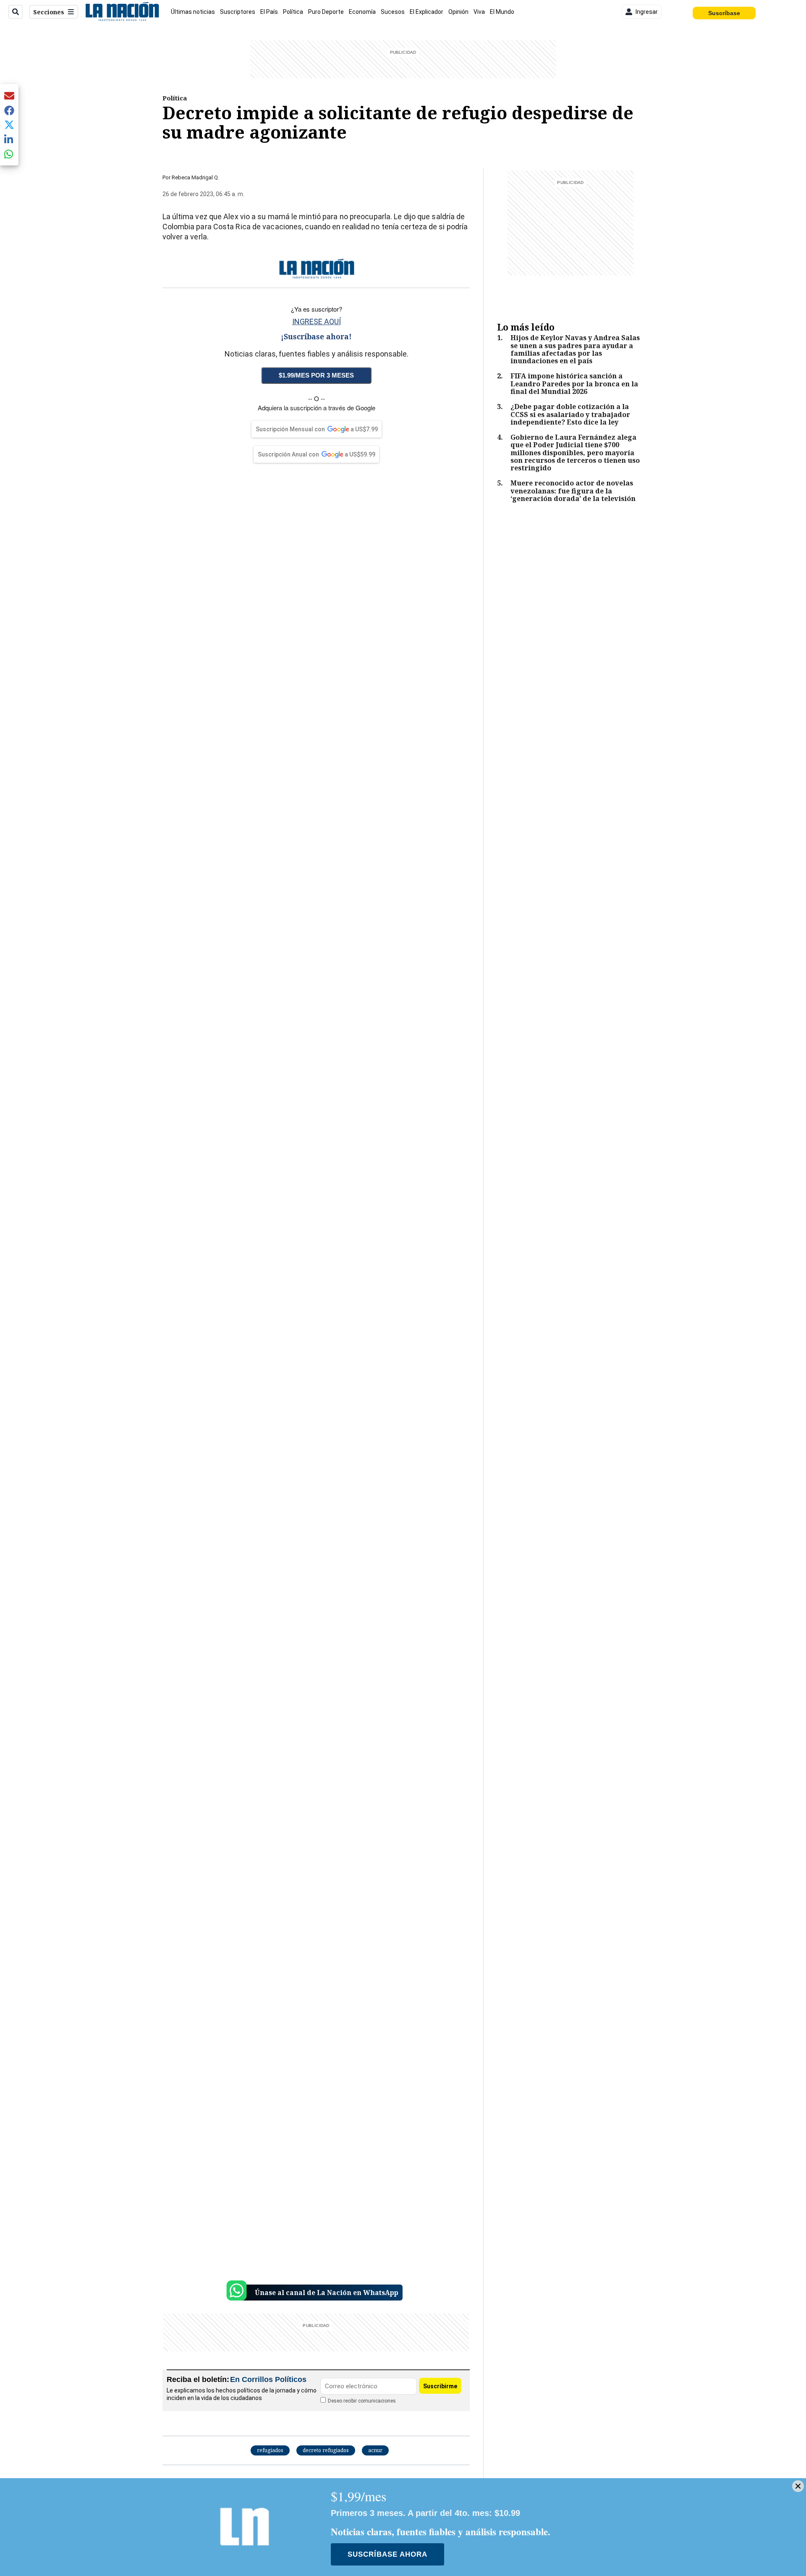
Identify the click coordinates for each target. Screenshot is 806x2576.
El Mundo (502, 12)
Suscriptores (238, 12)
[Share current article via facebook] (9, 110)
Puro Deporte (326, 12)
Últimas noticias (193, 12)
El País (269, 12)
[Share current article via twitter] (9, 125)
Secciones (49, 12)
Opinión (458, 12)
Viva (479, 12)
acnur (375, 2450)
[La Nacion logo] (122, 12)
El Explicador (427, 12)
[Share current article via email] (9, 96)
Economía (362, 12)
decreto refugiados (326, 2450)
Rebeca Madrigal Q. (195, 177)
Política (293, 12)
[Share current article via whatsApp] (9, 154)
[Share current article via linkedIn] (9, 139)
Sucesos (393, 12)
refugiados (270, 2450)
